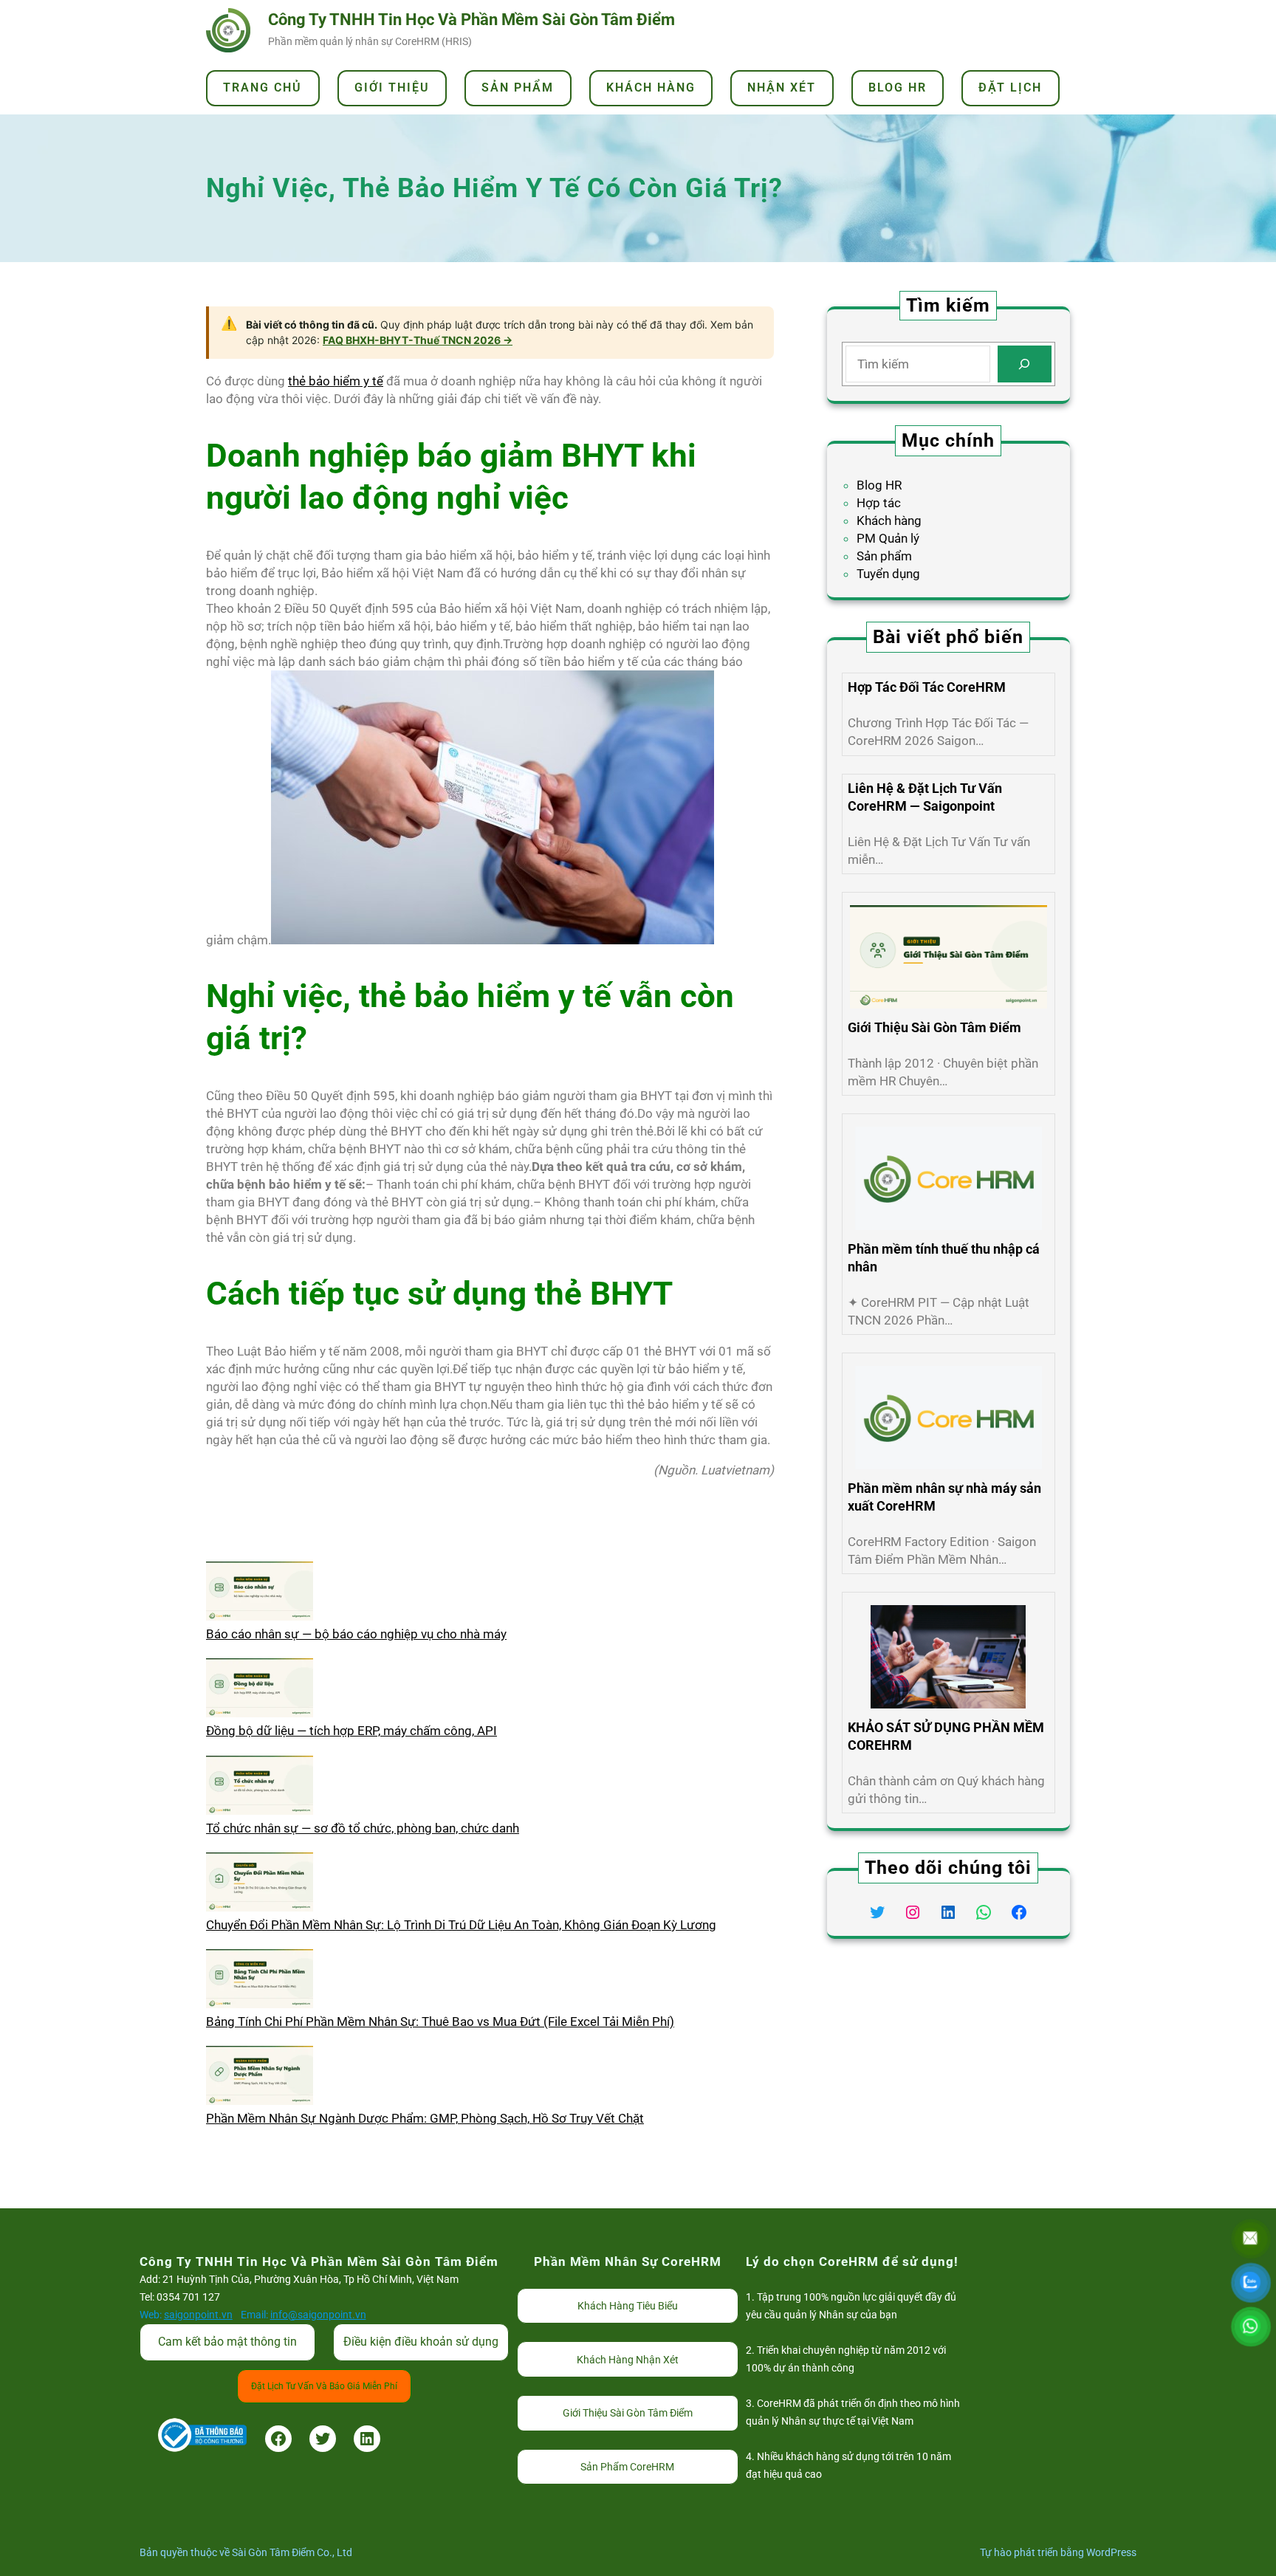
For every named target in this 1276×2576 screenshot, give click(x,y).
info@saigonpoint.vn (318, 2315)
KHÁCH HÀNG (651, 87)
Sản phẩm (884, 556)
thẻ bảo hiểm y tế (336, 381)
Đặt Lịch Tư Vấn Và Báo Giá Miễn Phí (324, 2386)
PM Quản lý (888, 538)
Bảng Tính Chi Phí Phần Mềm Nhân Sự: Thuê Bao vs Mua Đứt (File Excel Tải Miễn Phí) (440, 2022)
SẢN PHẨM (518, 87)
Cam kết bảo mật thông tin (227, 2342)
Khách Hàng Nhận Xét (628, 2360)
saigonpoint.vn (198, 2315)
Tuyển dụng (888, 574)
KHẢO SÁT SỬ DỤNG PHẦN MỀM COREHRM (946, 1736)
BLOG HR (898, 87)
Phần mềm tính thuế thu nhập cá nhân (944, 1258)
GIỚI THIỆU (392, 87)
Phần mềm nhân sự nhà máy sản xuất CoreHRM (944, 1497)
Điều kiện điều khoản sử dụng (421, 2342)
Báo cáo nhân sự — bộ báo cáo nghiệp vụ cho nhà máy (356, 1634)
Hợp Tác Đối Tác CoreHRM (927, 687)
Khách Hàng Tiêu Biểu (628, 2306)
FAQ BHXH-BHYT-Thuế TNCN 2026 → (418, 340)
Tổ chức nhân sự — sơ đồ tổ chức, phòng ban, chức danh (363, 1828)
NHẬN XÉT (782, 87)
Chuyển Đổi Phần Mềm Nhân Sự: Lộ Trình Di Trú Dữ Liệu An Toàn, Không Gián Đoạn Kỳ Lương (461, 1925)
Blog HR (879, 485)
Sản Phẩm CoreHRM (627, 2467)
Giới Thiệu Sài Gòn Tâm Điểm (934, 1027)
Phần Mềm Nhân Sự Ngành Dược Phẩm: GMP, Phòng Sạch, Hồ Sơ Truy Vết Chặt (425, 2118)
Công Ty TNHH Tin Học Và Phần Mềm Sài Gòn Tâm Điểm (471, 20)
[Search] (1025, 364)
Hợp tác (879, 503)
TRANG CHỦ (263, 87)
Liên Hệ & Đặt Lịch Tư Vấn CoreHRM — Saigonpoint (925, 797)
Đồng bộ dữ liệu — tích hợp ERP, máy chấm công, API (351, 1731)
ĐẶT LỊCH (1010, 87)
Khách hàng (889, 521)
